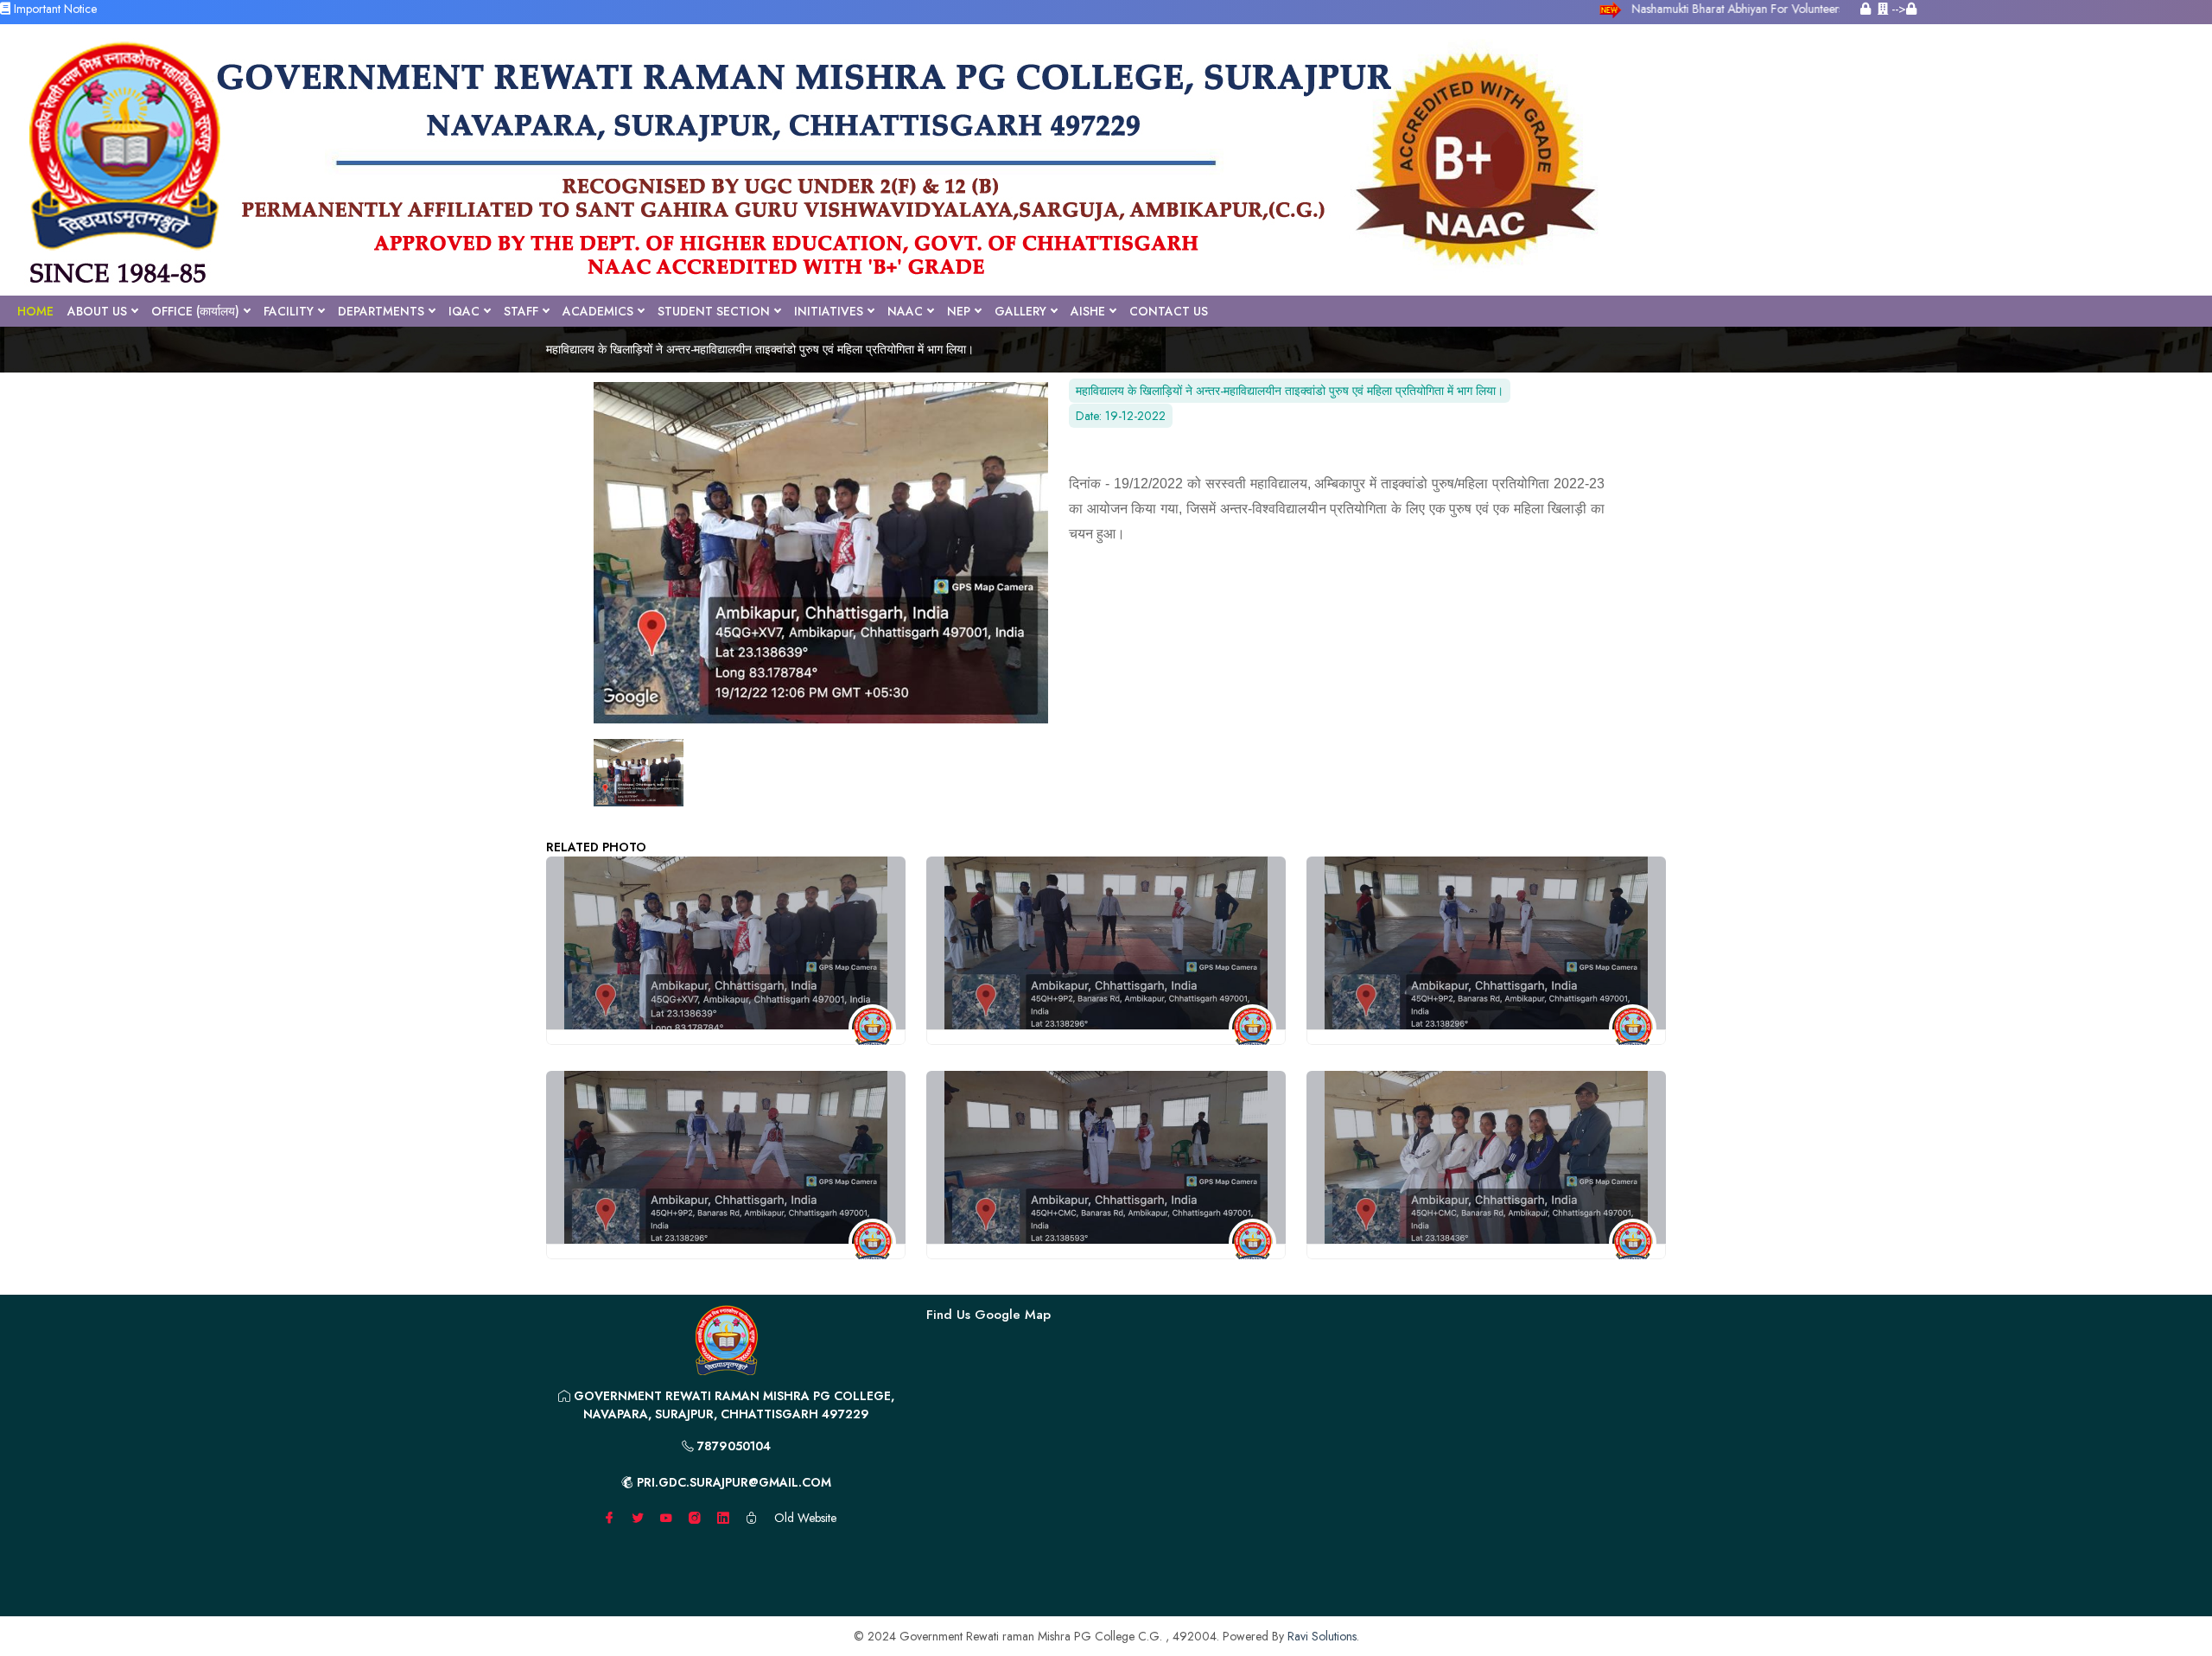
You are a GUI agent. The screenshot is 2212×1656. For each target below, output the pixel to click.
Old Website (805, 1518)
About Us (97, 311)
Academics (598, 311)
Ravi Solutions (1322, 1636)
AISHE (1088, 311)
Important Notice (54, 9)
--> (1897, 9)
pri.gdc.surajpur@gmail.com (732, 1482)
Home (35, 311)
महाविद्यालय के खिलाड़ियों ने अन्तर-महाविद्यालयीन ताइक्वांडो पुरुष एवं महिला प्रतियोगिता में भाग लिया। (760, 349)
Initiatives (829, 311)
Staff (521, 311)
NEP (959, 311)
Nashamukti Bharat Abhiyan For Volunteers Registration (1764, 9)
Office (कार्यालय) (195, 311)
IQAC (464, 311)
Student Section (714, 311)
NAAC (905, 311)
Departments (381, 311)
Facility (289, 311)
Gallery (1020, 311)
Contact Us (1169, 311)
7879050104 (732, 1446)
